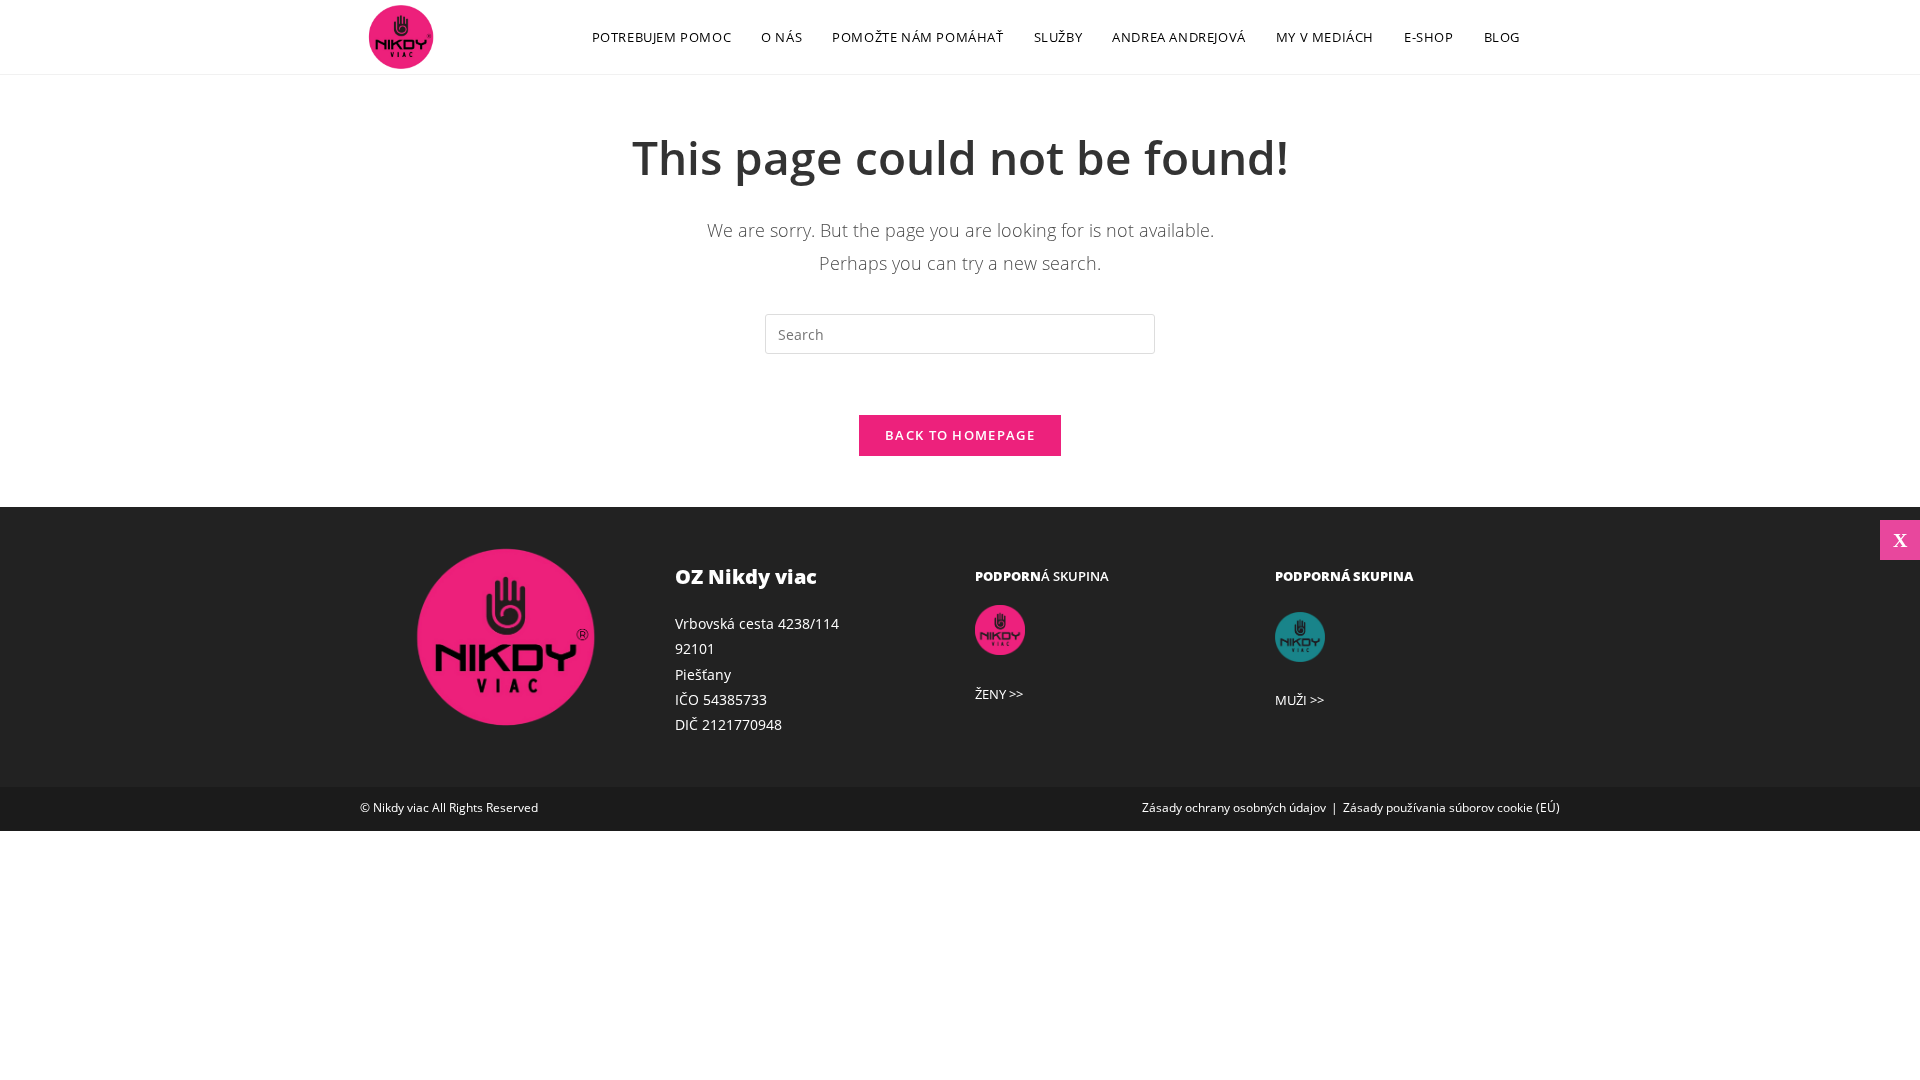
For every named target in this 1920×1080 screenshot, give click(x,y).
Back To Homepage (960, 435)
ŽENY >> (999, 694)
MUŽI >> (1299, 700)
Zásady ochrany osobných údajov (1234, 807)
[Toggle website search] (1555, 37)
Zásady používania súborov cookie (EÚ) (1451, 807)
